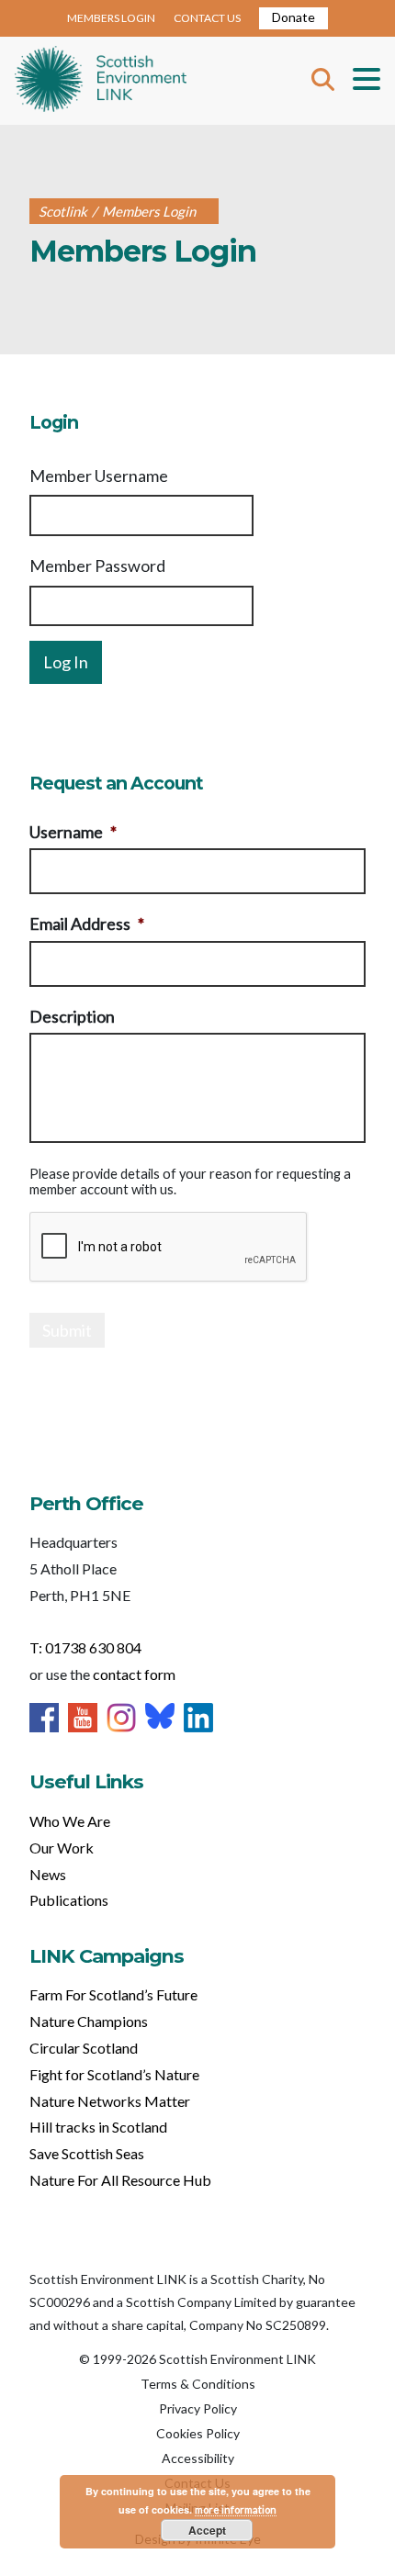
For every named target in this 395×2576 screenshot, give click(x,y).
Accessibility (198, 2458)
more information (236, 2509)
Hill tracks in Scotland (98, 2127)
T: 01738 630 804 (85, 1647)
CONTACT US (207, 18)
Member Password (97, 566)
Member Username (99, 476)
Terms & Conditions (198, 2384)
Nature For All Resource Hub (120, 2180)
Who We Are (70, 1821)
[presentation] (169, 1248)
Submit (67, 1330)
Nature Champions (89, 2021)
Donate (293, 17)
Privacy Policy (198, 2408)
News (48, 1874)
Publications (69, 1900)
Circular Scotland (84, 2048)
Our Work (62, 1848)
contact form (134, 1674)
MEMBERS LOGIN (111, 18)
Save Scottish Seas (87, 2153)
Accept (207, 2530)
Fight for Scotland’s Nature (114, 2074)
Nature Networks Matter (110, 2101)
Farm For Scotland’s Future (113, 1994)
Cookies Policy (198, 2433)
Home (101, 81)
